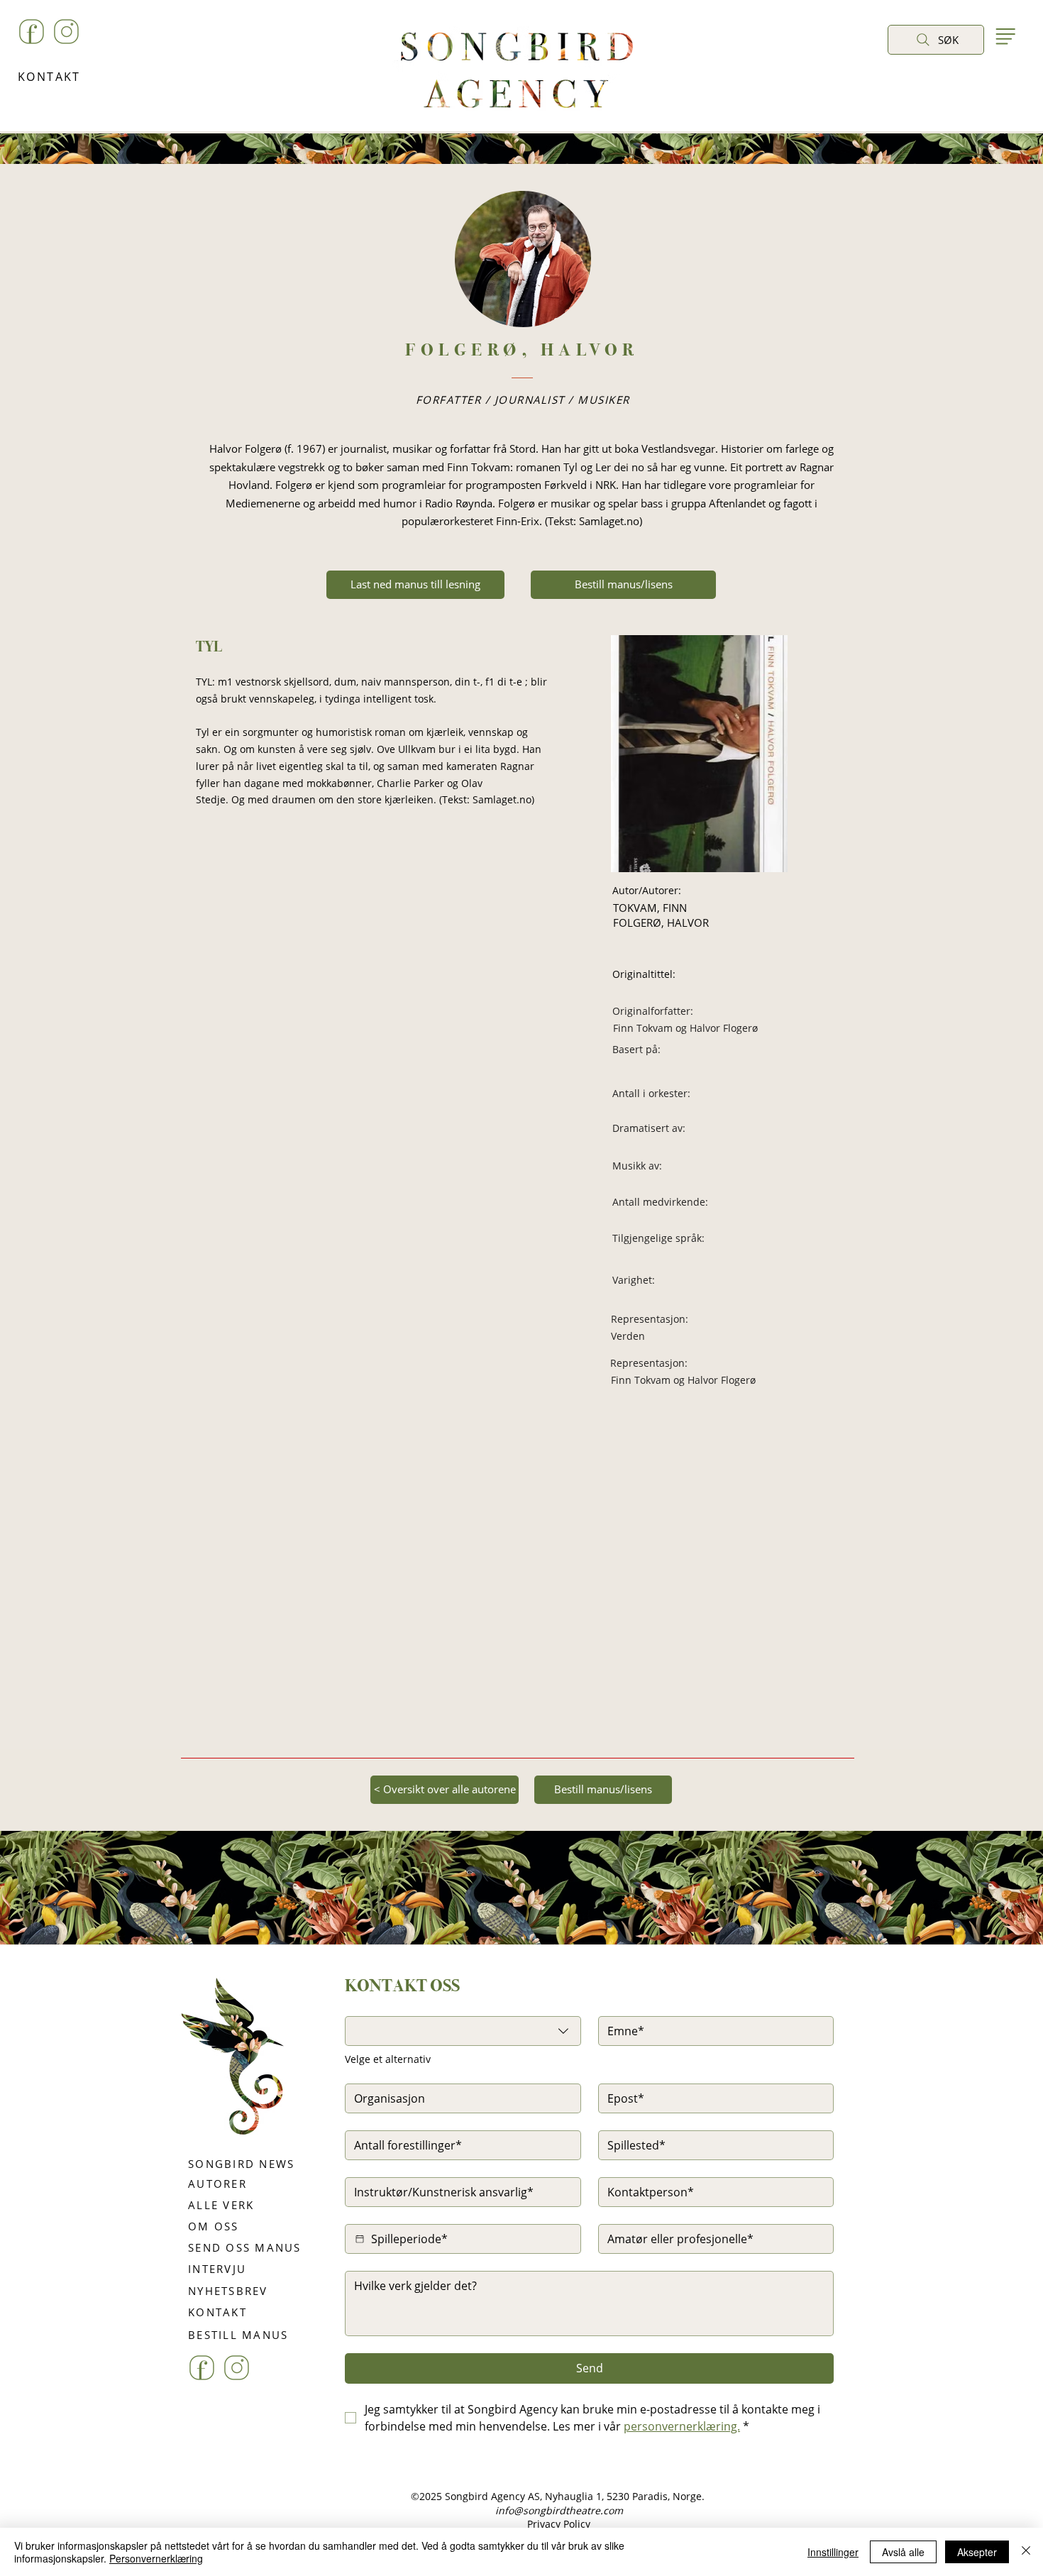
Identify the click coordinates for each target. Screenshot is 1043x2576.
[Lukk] (1026, 2552)
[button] (902, 72)
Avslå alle (903, 2552)
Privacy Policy (559, 2524)
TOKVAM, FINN (650, 908)
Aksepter (977, 2552)
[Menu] (1005, 36)
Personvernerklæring (156, 2558)
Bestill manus (567, 1972)
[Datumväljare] (360, 2239)
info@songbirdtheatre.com (559, 2510)
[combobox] (463, 2031)
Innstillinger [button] (833, 2552)
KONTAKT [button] (49, 77)
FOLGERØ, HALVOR (661, 923)
